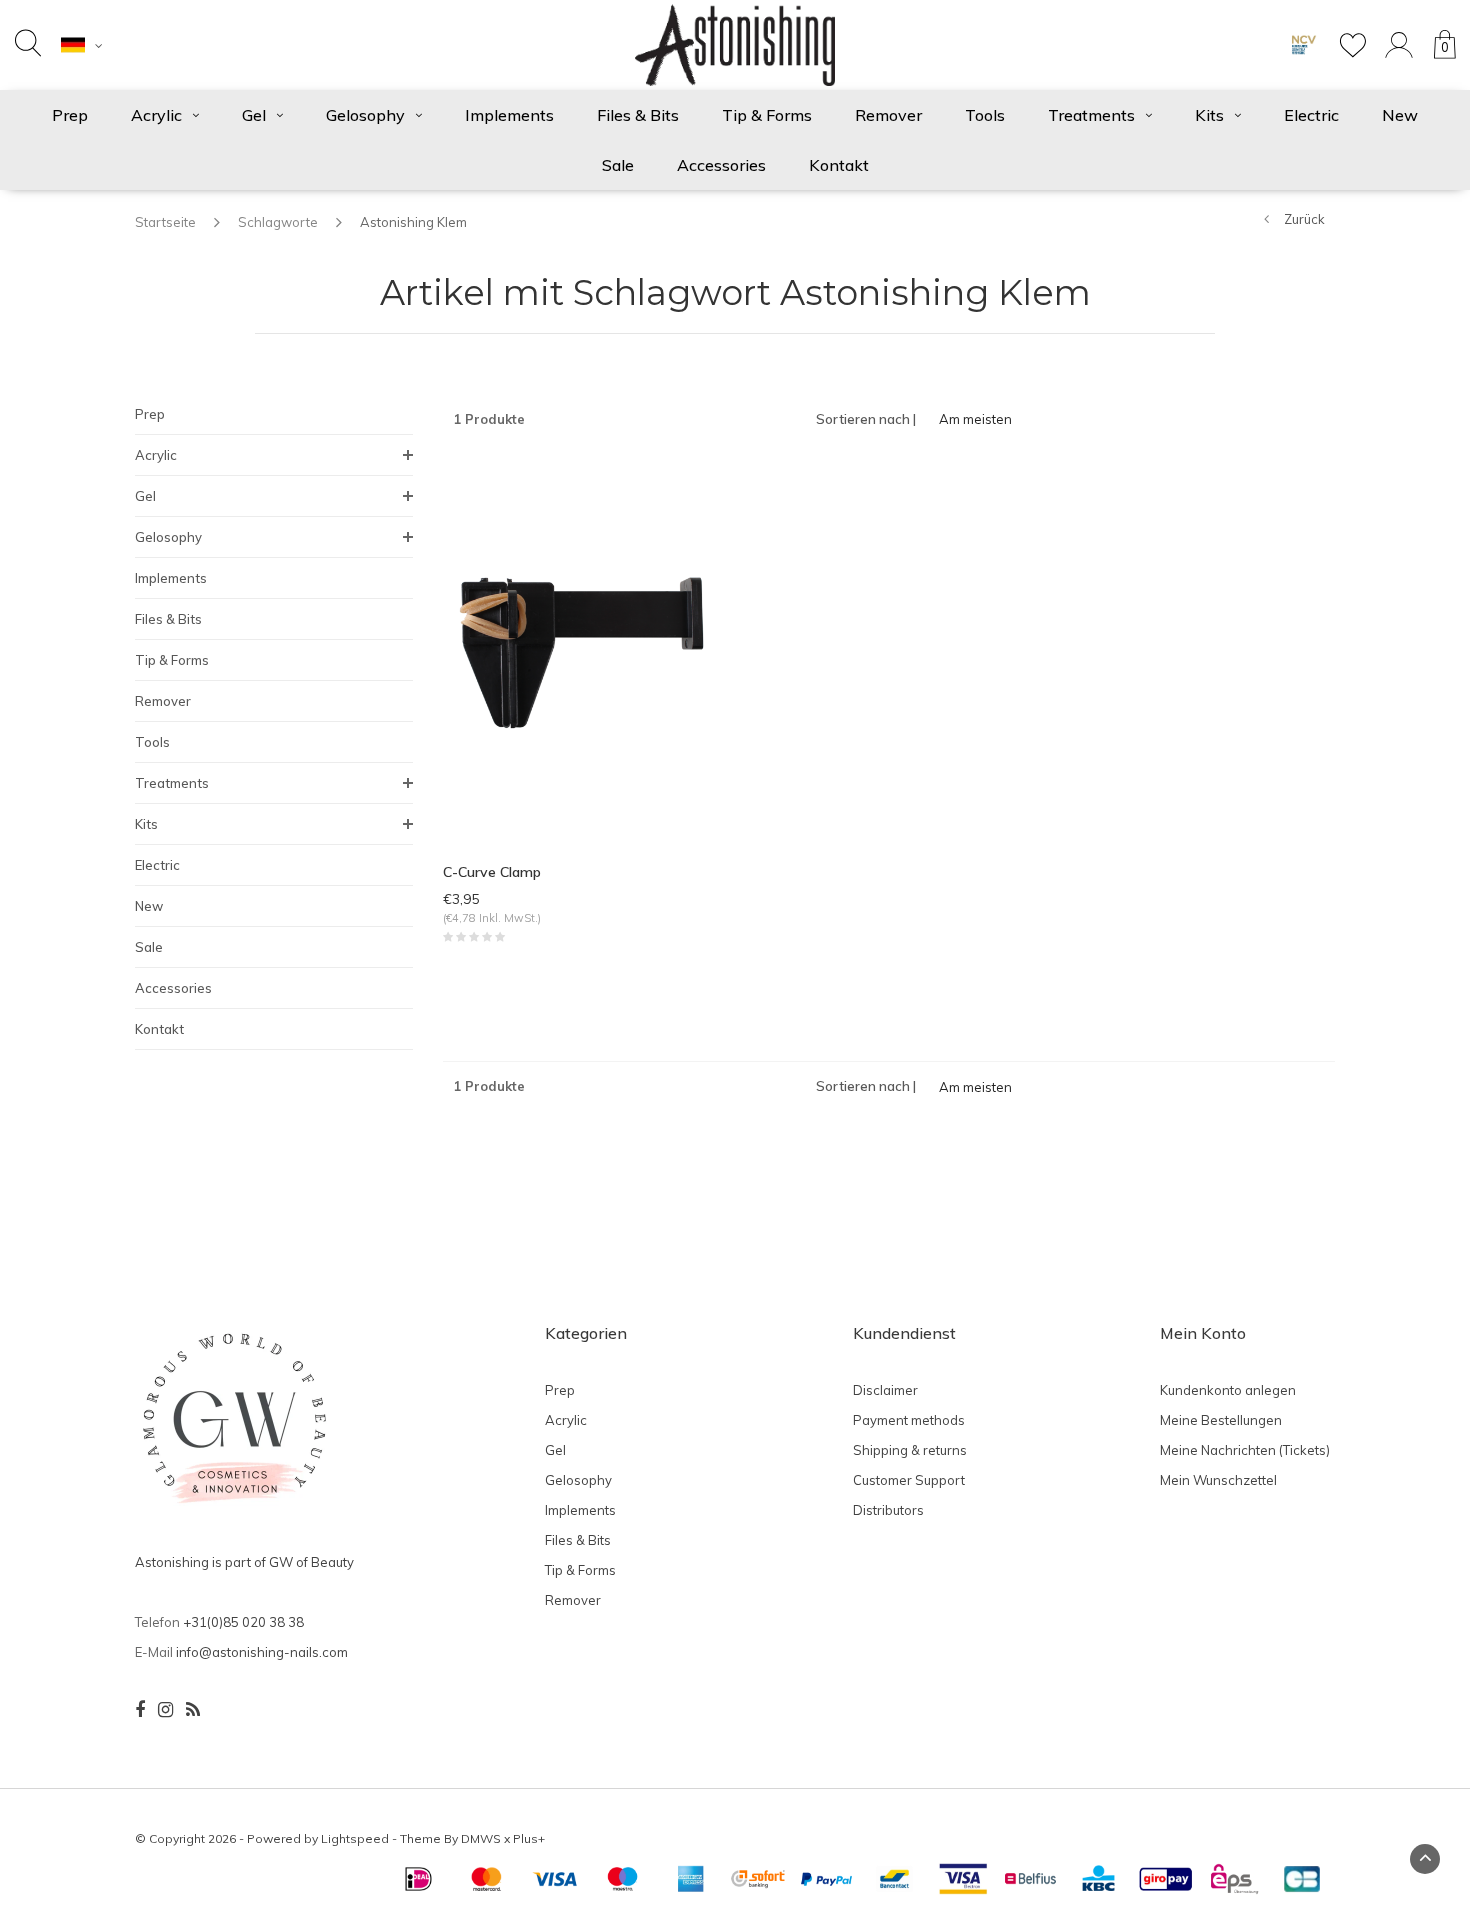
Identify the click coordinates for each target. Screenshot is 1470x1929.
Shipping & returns (910, 1450)
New (1400, 115)
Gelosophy (365, 115)
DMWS (481, 1838)
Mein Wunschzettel (1218, 1480)
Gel (254, 115)
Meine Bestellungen (1221, 1420)
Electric (1311, 115)
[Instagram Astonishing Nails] (165, 1710)
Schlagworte (278, 222)
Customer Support (909, 1480)
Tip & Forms (767, 115)
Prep (70, 115)
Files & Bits (638, 115)
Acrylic (156, 115)
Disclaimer (885, 1390)
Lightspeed (355, 1838)
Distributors (888, 1510)
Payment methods (909, 1420)
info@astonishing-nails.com (262, 1652)
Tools (985, 115)
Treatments (1091, 115)
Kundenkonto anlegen (1228, 1390)
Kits (1209, 115)
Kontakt (839, 165)
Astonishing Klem (413, 222)
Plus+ (529, 1838)
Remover (888, 115)
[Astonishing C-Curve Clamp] (581, 651)
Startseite (165, 222)
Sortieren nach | (866, 419)
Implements (509, 115)
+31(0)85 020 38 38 (243, 1622)
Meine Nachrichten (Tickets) (1245, 1450)
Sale (618, 165)
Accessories (721, 165)
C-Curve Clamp (492, 872)
